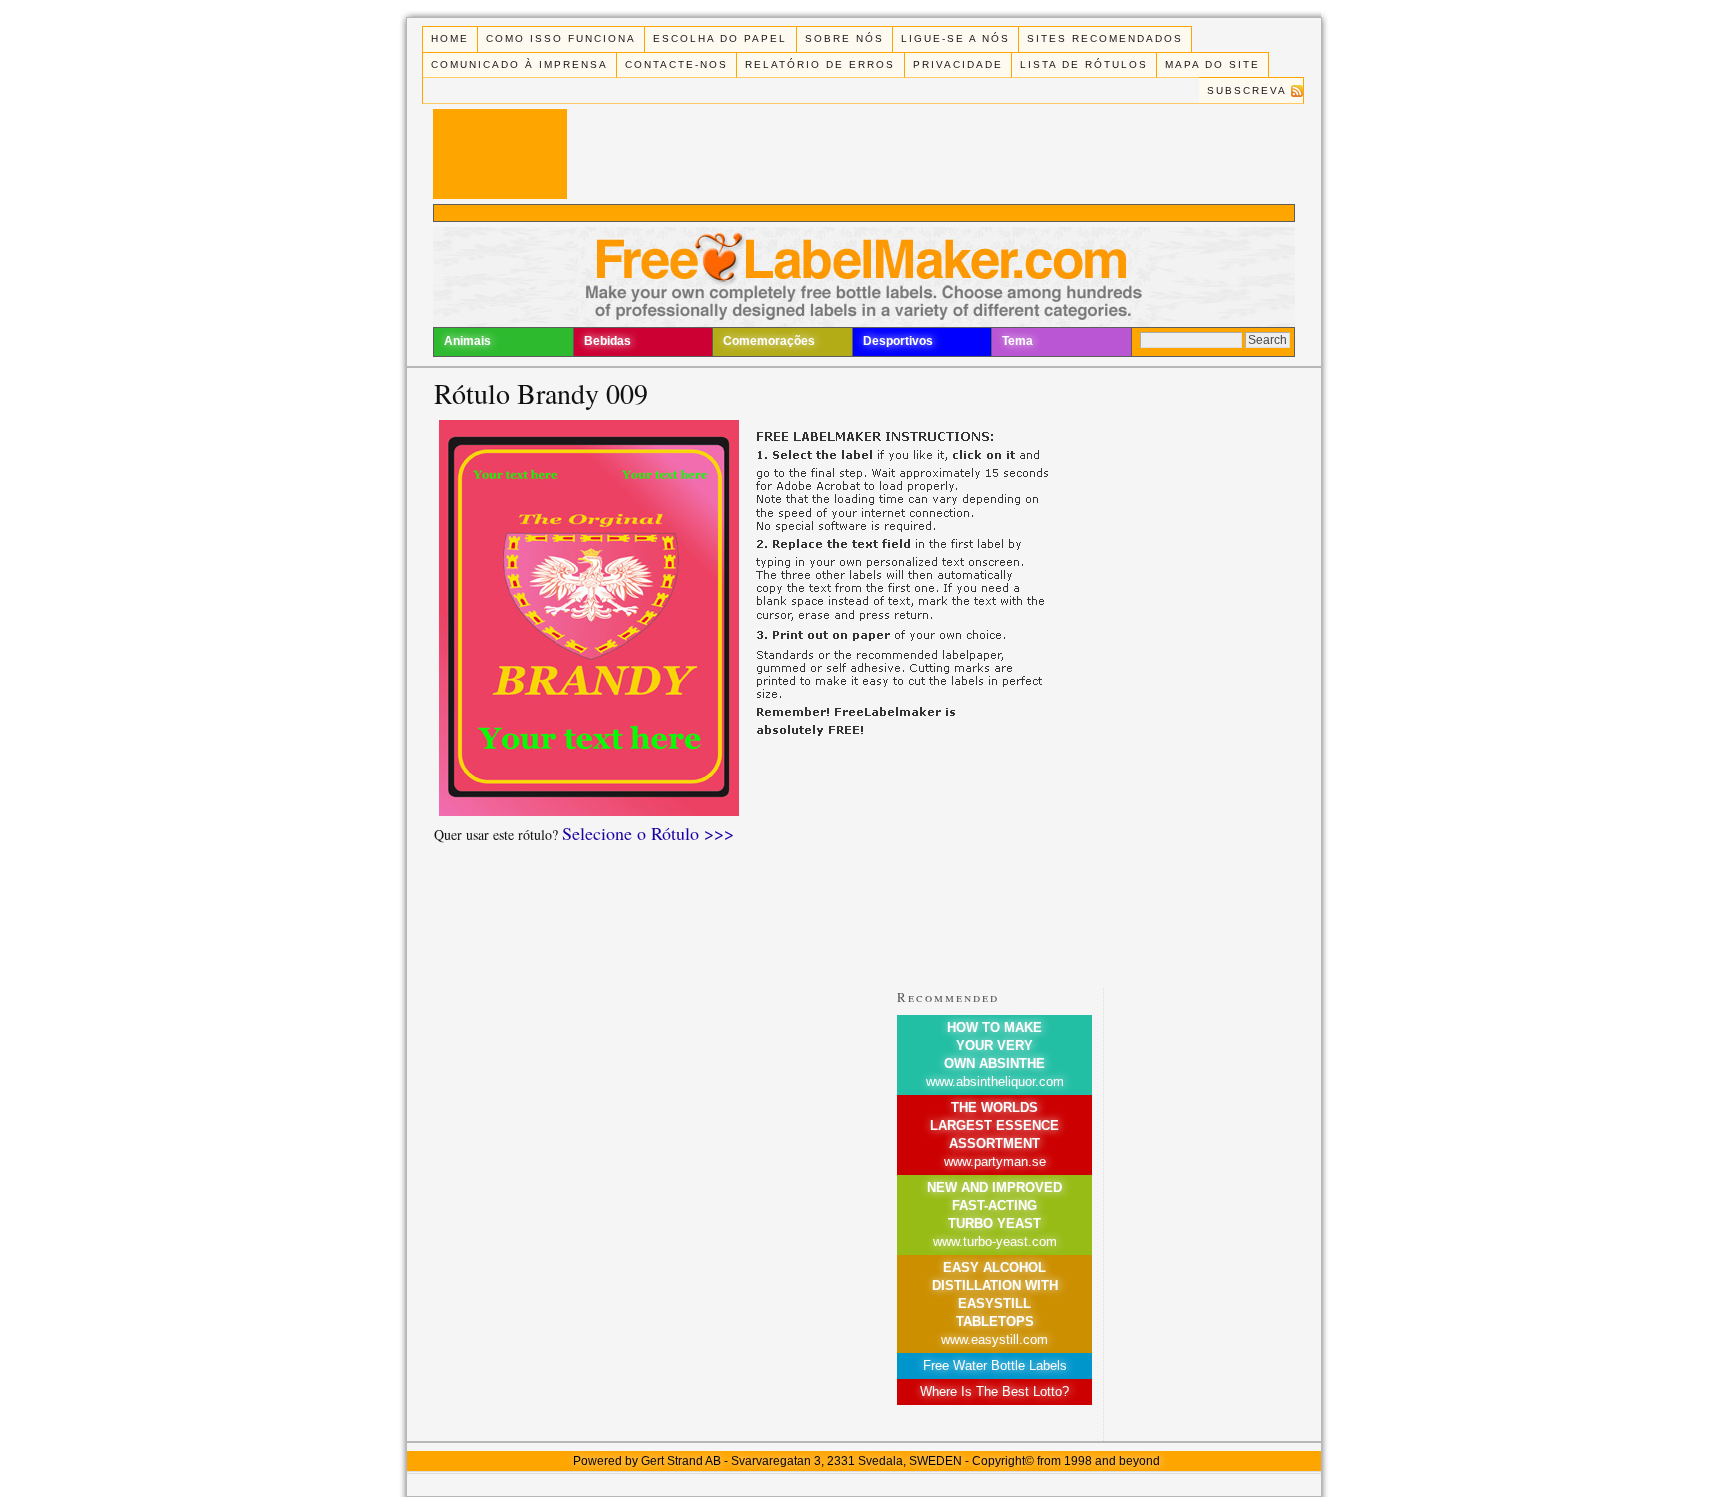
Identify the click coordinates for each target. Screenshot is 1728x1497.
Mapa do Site (1212, 64)
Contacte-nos (676, 64)
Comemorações (769, 341)
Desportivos (898, 341)
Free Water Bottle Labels (995, 1365)
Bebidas (607, 341)
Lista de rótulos (1084, 64)
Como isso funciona (561, 38)
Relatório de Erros (820, 64)
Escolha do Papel (720, 38)
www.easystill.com (994, 1339)
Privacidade (958, 64)
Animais (467, 341)
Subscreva (1247, 90)
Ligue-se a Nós (955, 38)
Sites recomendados (1105, 38)
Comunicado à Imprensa (519, 64)
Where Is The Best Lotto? (994, 1391)
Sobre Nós (844, 38)
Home (450, 38)
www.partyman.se (995, 1161)
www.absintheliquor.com (995, 1081)
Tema (1017, 341)
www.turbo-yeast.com (995, 1241)
